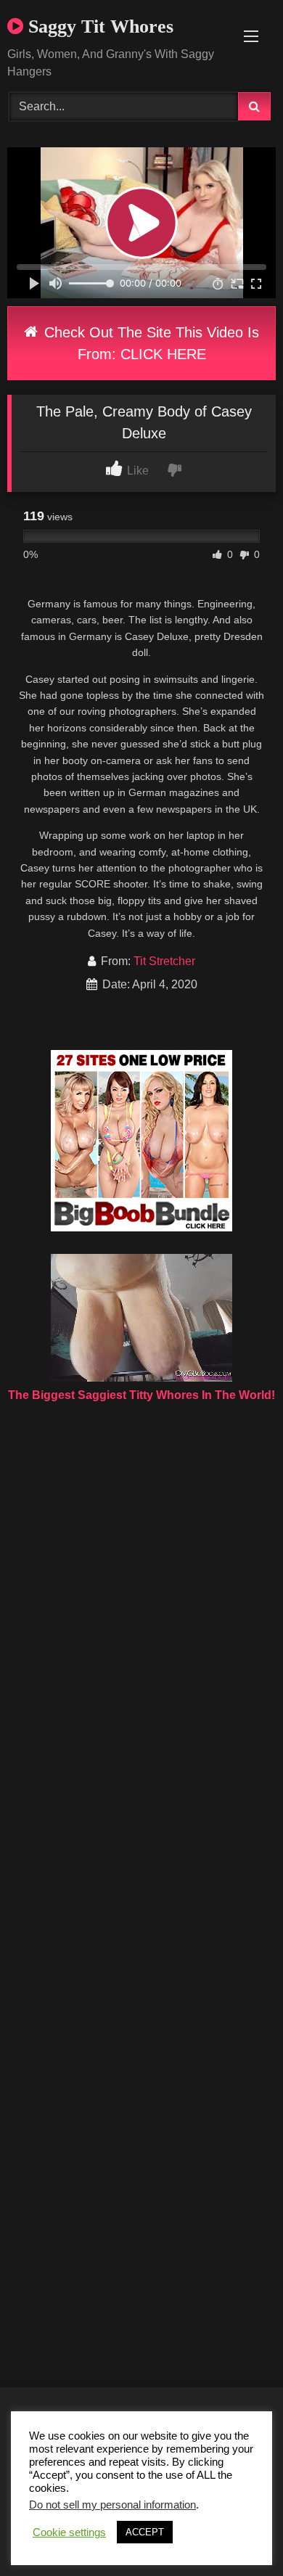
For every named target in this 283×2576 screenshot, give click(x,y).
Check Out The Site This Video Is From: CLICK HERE (149, 343)
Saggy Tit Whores (98, 26)
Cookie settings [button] (69, 2532)
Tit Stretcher (164, 961)
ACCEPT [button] (145, 2532)
